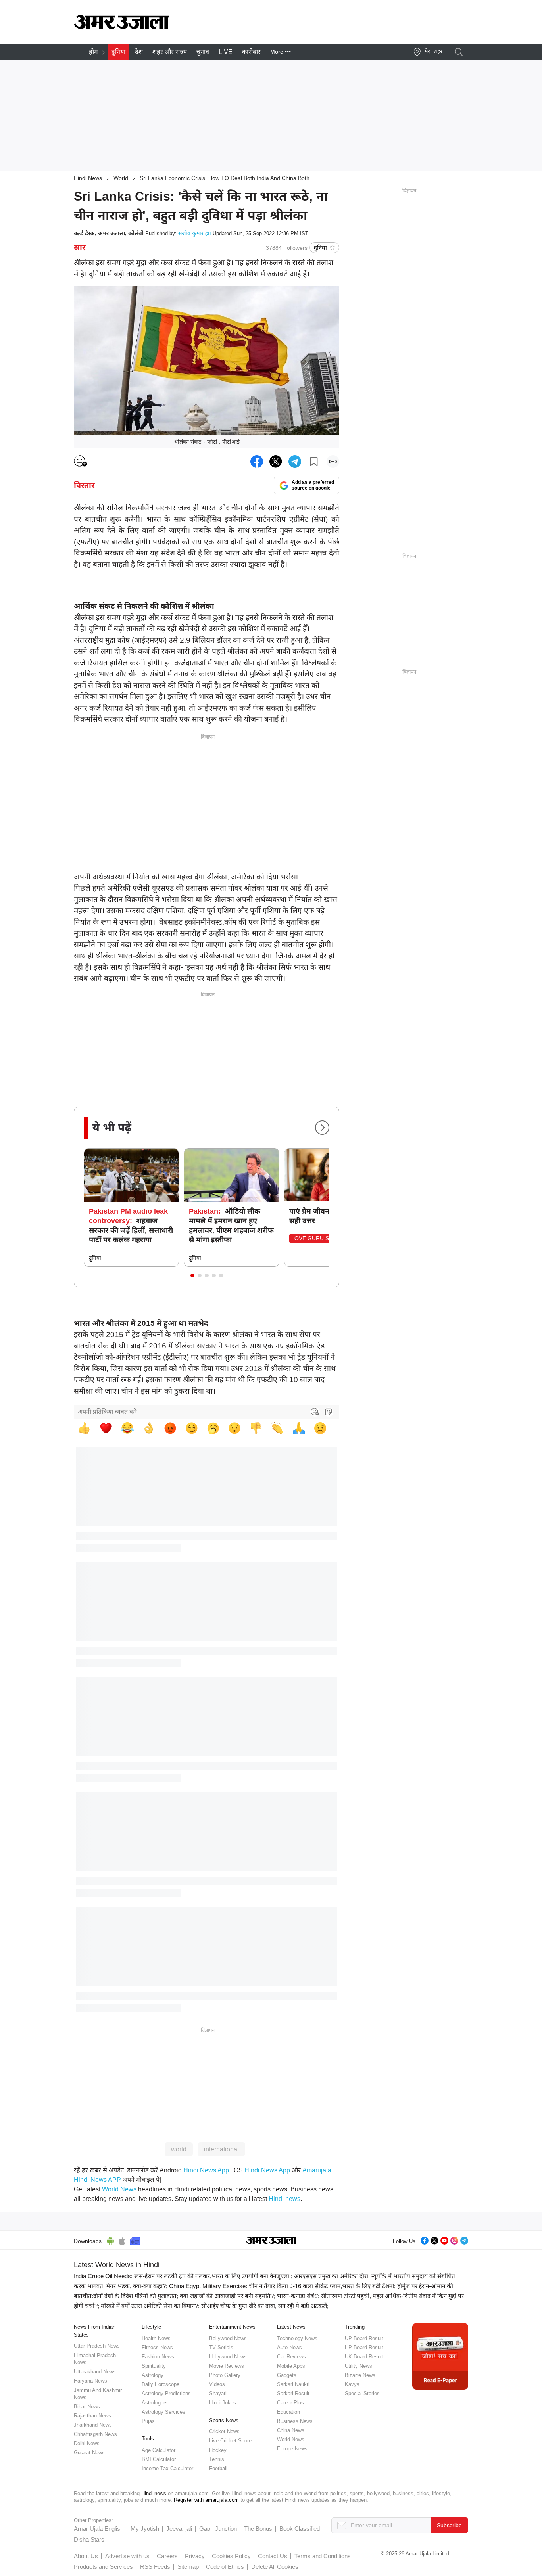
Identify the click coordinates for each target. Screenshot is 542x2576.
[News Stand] (135, 2240)
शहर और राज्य (170, 52)
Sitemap (188, 2567)
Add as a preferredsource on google (313, 485)
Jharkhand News (93, 2425)
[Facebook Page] (425, 2240)
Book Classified (300, 2529)
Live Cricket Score (230, 2441)
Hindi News (88, 178)
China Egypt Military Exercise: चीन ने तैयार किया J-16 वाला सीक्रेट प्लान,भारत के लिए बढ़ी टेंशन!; (282, 2286)
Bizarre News (360, 2375)
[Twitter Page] (434, 2240)
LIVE (226, 52)
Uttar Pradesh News (97, 2346)
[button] (192, 1276)
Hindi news (284, 2199)
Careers (167, 2556)
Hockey (218, 2450)
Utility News (358, 2366)
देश (139, 52)
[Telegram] (464, 2240)
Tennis (217, 2459)
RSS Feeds (155, 2567)
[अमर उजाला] (121, 27)
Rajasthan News (92, 2416)
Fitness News (157, 2347)
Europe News (292, 2449)
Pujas (148, 2421)
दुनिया (118, 52)
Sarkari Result (293, 2393)
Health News (156, 2338)
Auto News (289, 2347)
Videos (217, 2384)
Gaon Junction (218, 2529)
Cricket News (224, 2431)
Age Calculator (159, 2450)
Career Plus (290, 2403)
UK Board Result (364, 2357)
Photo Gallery (225, 2375)
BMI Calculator (159, 2459)
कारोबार (251, 52)
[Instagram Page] (454, 2240)
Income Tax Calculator (167, 2468)
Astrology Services (163, 2412)
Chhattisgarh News (95, 2434)
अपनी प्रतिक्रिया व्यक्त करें (107, 1412)
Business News (295, 2421)
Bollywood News (228, 2338)
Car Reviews (291, 2357)
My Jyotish (145, 2529)
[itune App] (122, 2240)
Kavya (352, 2384)
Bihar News (87, 2407)
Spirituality (154, 2366)
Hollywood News (228, 2357)
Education (288, 2412)
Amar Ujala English (99, 2529)
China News (291, 2430)
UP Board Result (364, 2338)
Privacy (195, 2556)
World (121, 178)
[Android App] (111, 2240)
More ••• (281, 52)
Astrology (153, 2375)
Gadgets (287, 2375)
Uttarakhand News (95, 2372)
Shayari (218, 2393)
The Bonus (258, 2529)
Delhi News (87, 2443)
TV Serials (221, 2347)
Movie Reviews (227, 2366)
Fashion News (158, 2357)
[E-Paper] (440, 2356)
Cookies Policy (231, 2556)
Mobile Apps (291, 2366)
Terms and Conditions (323, 2556)
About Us (86, 2556)
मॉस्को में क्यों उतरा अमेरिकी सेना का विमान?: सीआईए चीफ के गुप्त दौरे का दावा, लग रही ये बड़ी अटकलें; (215, 2306)
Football (218, 2468)
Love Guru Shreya (319, 1238)
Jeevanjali (179, 2529)
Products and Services (103, 2567)
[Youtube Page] (444, 2240)
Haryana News (90, 2381)
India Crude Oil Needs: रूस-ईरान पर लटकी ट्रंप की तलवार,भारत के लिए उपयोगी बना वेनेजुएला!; (183, 2276)
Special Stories (362, 2393)
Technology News (297, 2338)
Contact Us (273, 2556)
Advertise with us (127, 2556)
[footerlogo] (271, 2241)
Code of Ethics (225, 2567)
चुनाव (203, 52)
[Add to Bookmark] (314, 462)
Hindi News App (206, 2170)
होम (93, 52)
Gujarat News (89, 2452)
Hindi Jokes (223, 2403)
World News (119, 2189)
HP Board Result (364, 2347)
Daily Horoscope (160, 2384)
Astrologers (155, 2403)
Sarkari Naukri (293, 2384)
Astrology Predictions (166, 2393)
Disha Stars (89, 2539)
